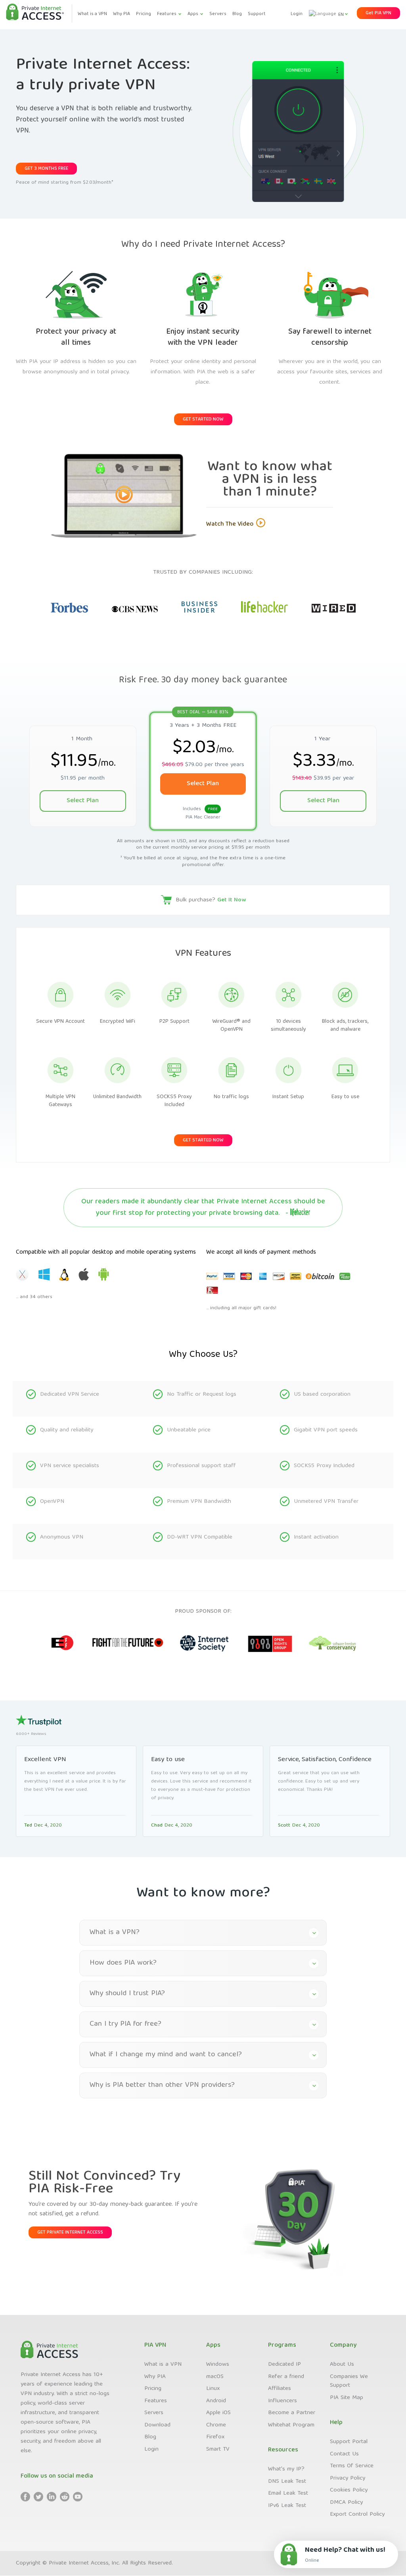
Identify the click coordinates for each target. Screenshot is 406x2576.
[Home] (35, 13)
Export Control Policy (357, 2515)
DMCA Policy (346, 2503)
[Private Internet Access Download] (65, 1277)
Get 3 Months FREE (46, 169)
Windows (218, 2365)
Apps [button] (193, 14)
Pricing (153, 2389)
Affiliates (280, 2389)
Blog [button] (237, 14)
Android (216, 2401)
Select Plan (83, 801)
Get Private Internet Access (70, 2233)
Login (297, 14)
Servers (154, 2413)
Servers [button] (218, 14)
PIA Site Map (347, 2398)
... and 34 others (34, 1297)
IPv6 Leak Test (287, 2506)
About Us (342, 2365)
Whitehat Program (291, 2425)
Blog (150, 2437)
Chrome (216, 2425)
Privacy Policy (348, 2478)
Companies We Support (349, 2381)
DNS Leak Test (287, 2482)
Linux (213, 2389)
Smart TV (218, 2449)
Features (156, 2401)
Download (157, 2425)
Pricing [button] (144, 14)
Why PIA (155, 2377)
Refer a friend (286, 2377)
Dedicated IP (284, 2365)
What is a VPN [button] (92, 14)
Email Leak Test (288, 2493)
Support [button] (257, 14)
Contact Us (344, 2454)
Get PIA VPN (378, 13)
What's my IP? (286, 2469)
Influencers (282, 2401)
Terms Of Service (352, 2466)
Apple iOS (218, 2413)
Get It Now (232, 900)
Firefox (215, 2437)
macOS (215, 2377)
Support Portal (349, 2442)
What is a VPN (163, 2365)
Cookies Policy (349, 2490)
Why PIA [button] (122, 14)
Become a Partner (292, 2413)
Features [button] (167, 14)
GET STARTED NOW (203, 420)
